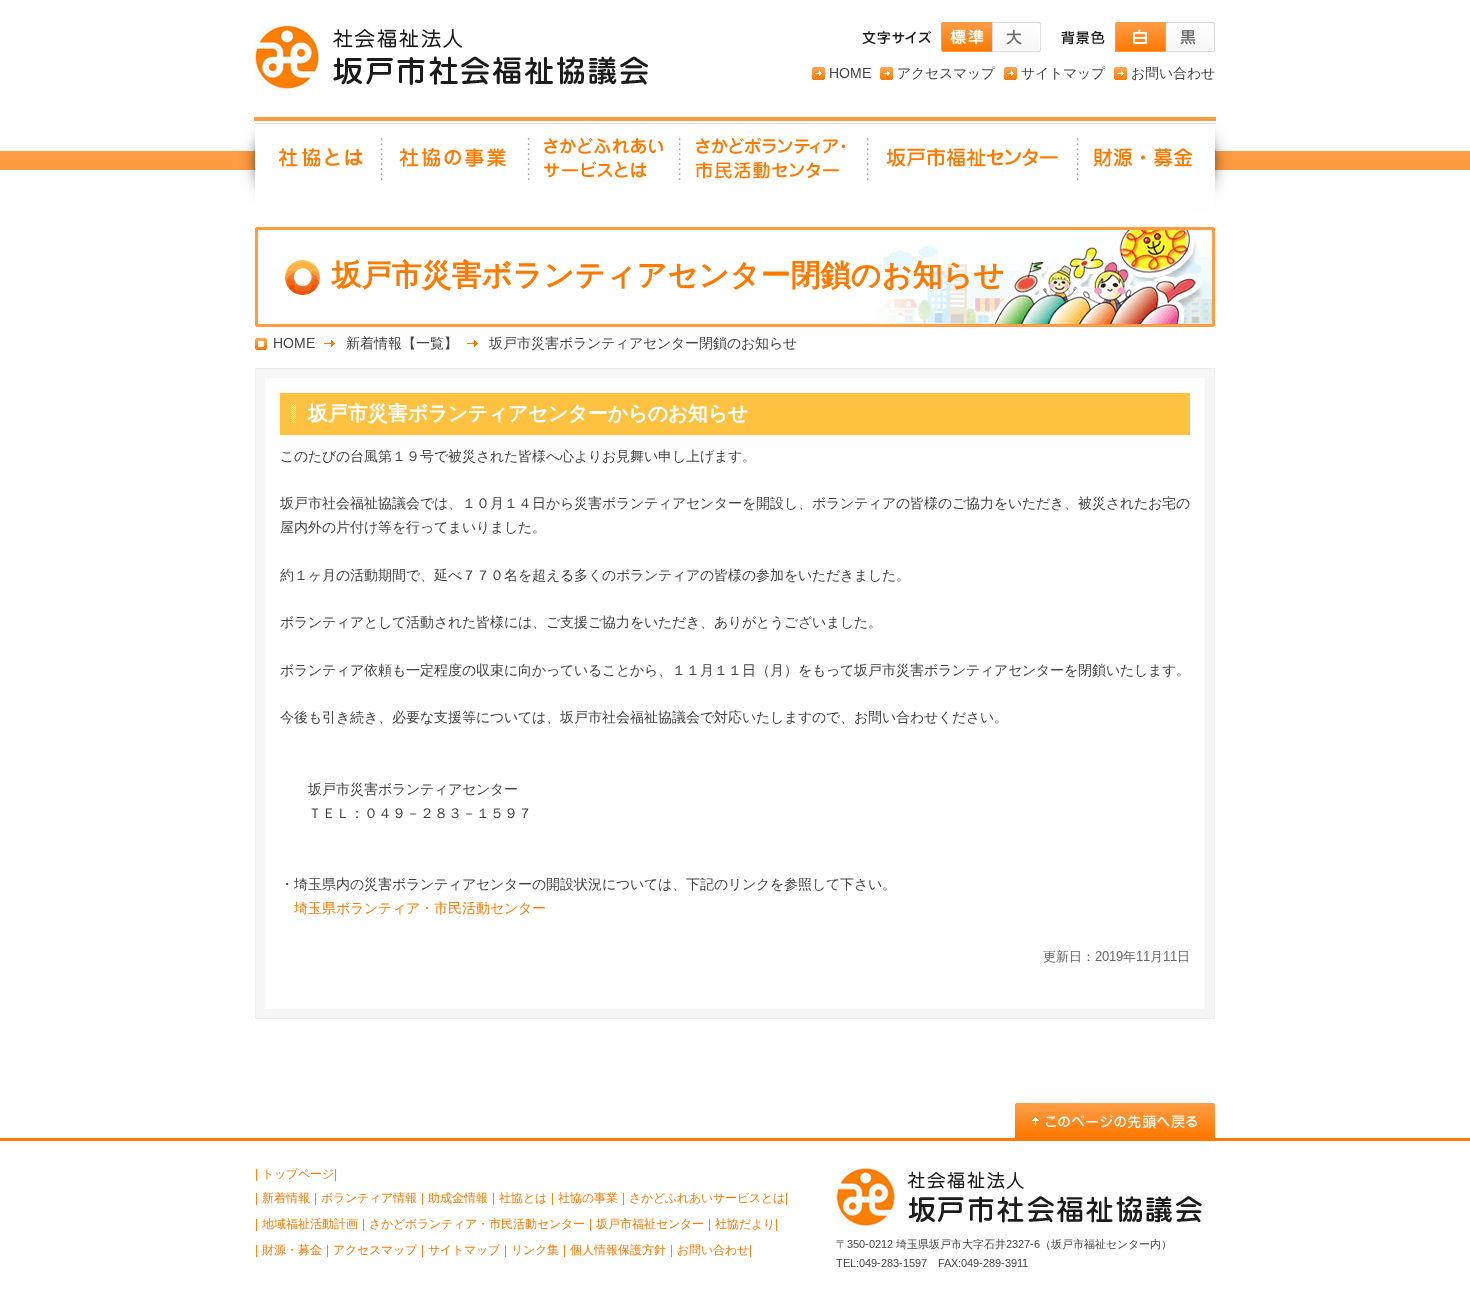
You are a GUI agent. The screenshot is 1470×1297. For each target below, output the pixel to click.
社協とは (319, 165)
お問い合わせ (1173, 73)
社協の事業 (456, 165)
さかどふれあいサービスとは (605, 165)
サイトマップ (1063, 73)
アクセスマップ (946, 73)
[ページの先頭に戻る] (1115, 1120)
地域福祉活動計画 (310, 1224)
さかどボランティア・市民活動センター (477, 1224)
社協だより (745, 1224)
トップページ (298, 1174)
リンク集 (535, 1250)
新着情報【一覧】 (402, 343)
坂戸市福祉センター (974, 165)
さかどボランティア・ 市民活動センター (775, 165)
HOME (850, 73)
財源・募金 (1147, 165)
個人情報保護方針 (618, 1250)
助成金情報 (458, 1198)
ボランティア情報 (369, 1198)
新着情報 (286, 1198)
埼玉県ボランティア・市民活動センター (420, 908)
